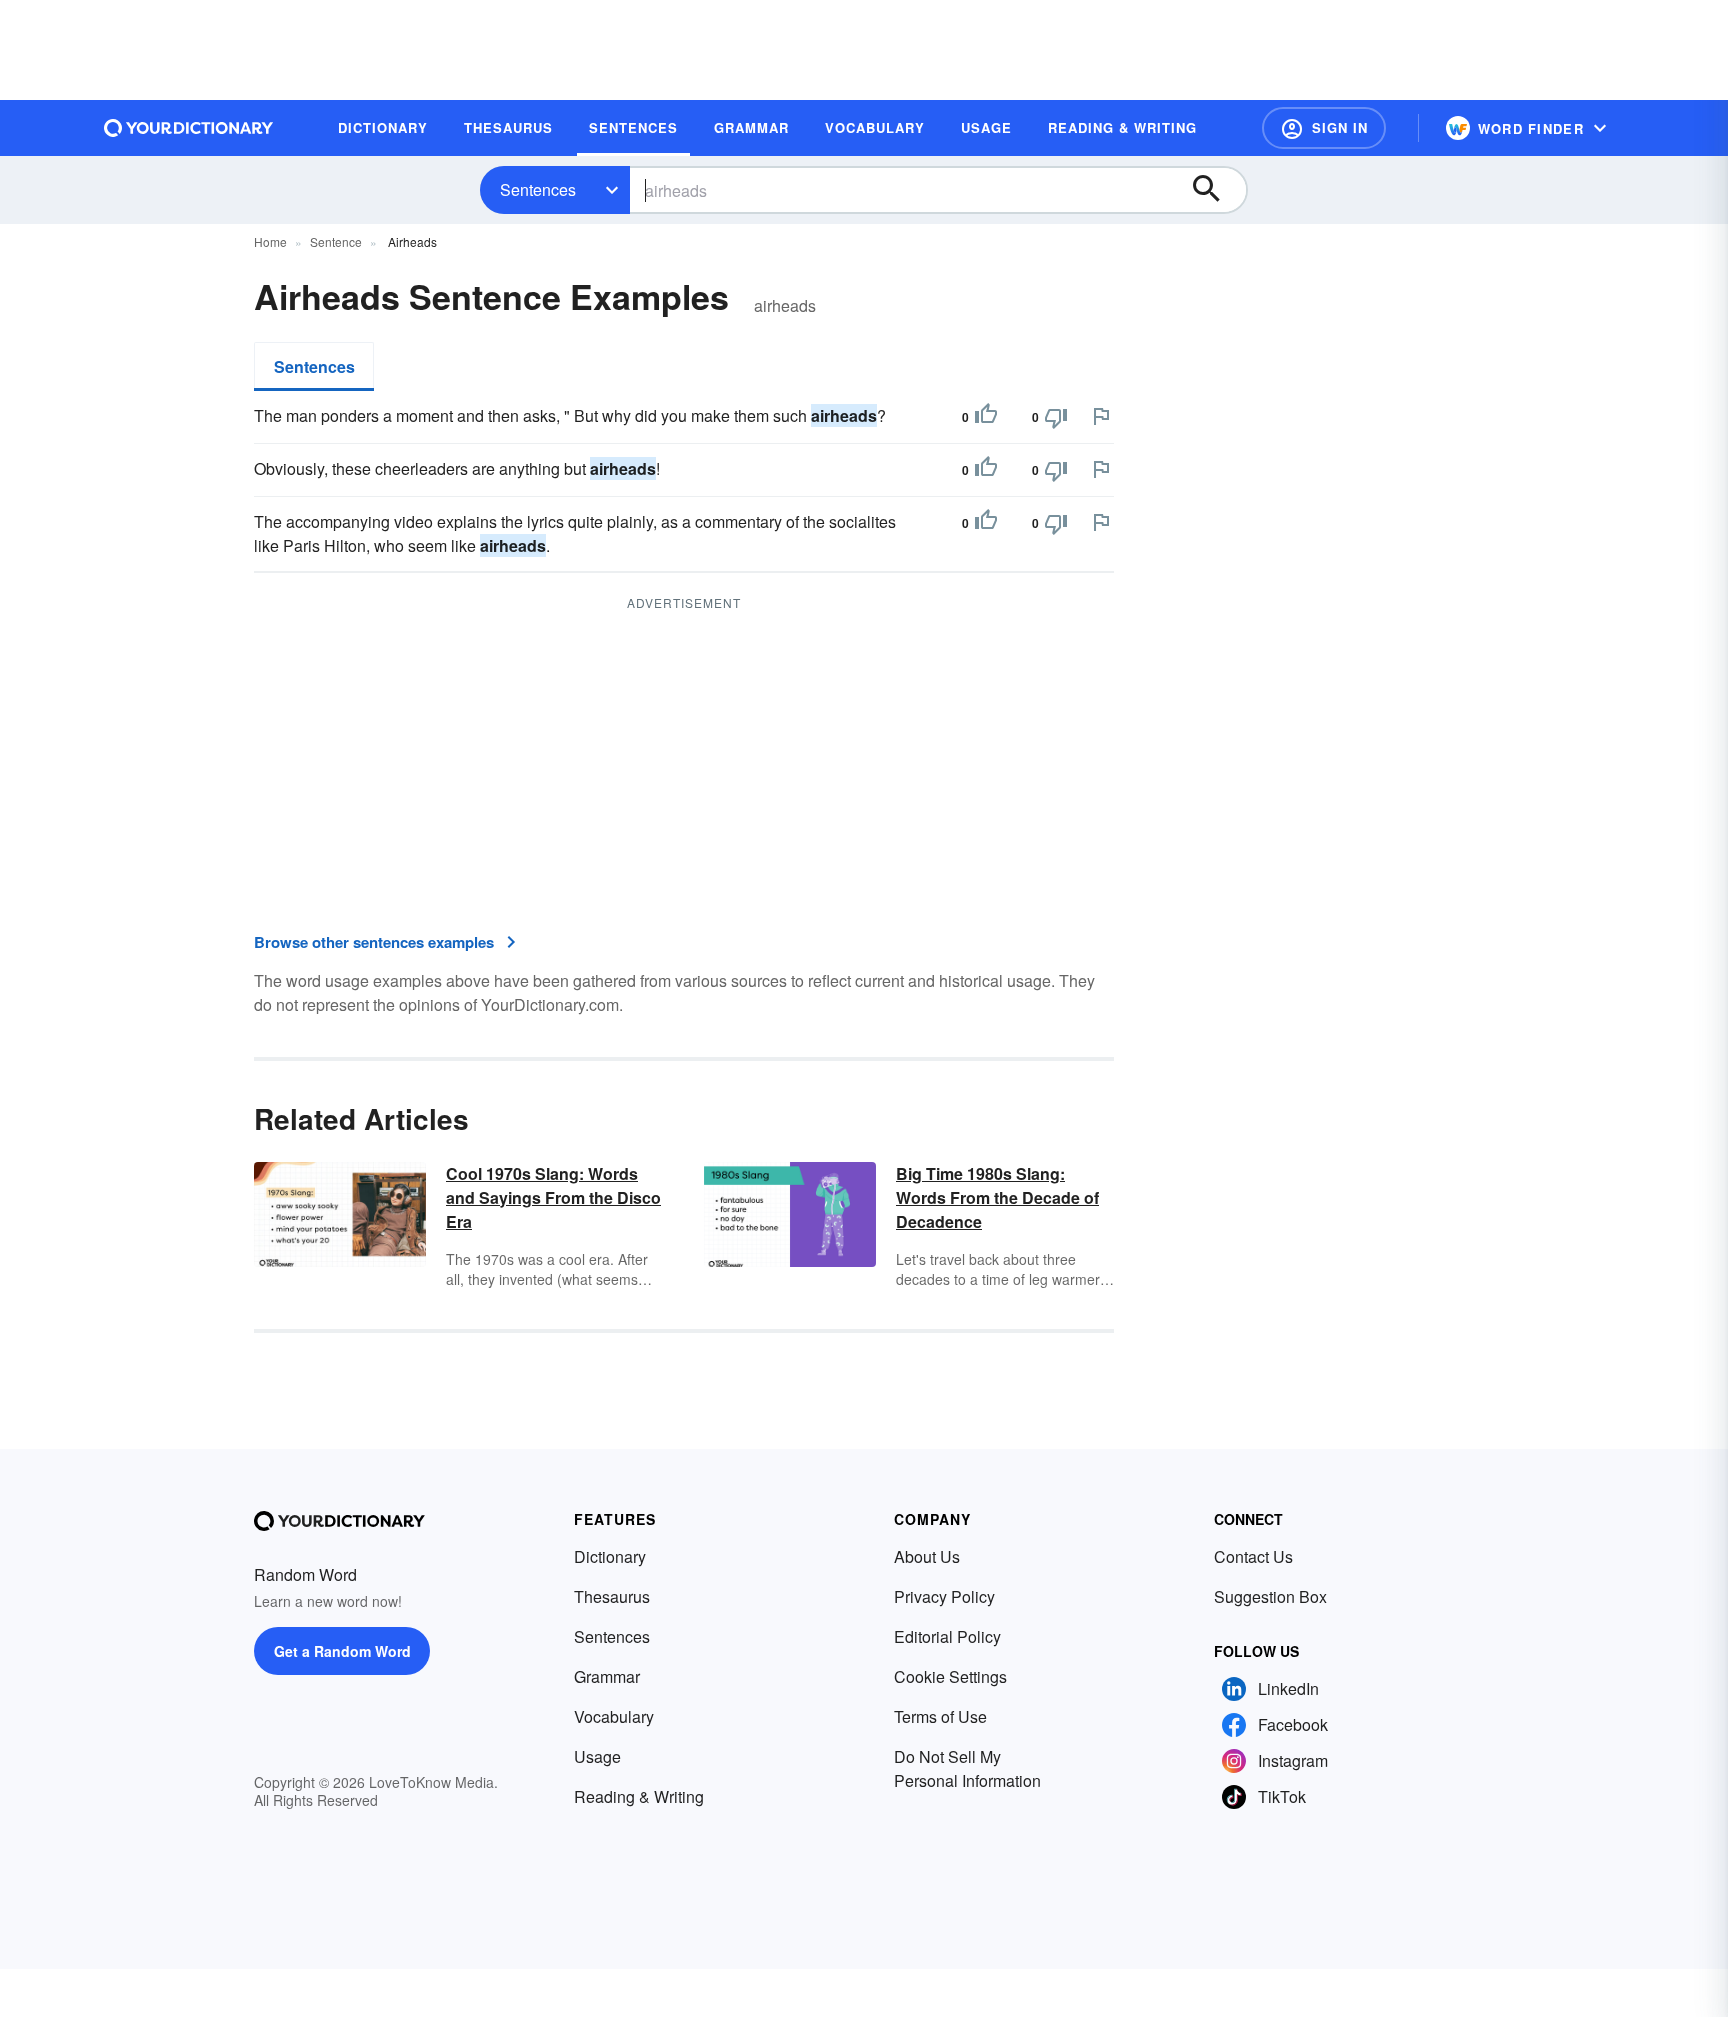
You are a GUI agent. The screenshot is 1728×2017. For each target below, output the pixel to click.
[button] (1324, 128)
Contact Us (1253, 1556)
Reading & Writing (639, 1796)
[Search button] (1216, 190)
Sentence (336, 241)
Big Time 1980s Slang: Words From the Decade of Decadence (997, 1197)
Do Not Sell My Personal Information (967, 1768)
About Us (927, 1556)
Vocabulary (614, 1716)
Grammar (607, 1676)
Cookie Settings (950, 1676)
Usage (597, 1756)
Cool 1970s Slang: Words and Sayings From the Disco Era (553, 1197)
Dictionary (610, 1556)
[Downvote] (1056, 417)
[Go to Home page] (189, 128)
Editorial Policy (947, 1636)
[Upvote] (986, 417)
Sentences (538, 189)
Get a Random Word (342, 1651)
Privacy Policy (944, 1596)
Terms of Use (940, 1716)
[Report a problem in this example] (1101, 416)
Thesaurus (612, 1596)
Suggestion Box (1270, 1596)
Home (270, 241)
